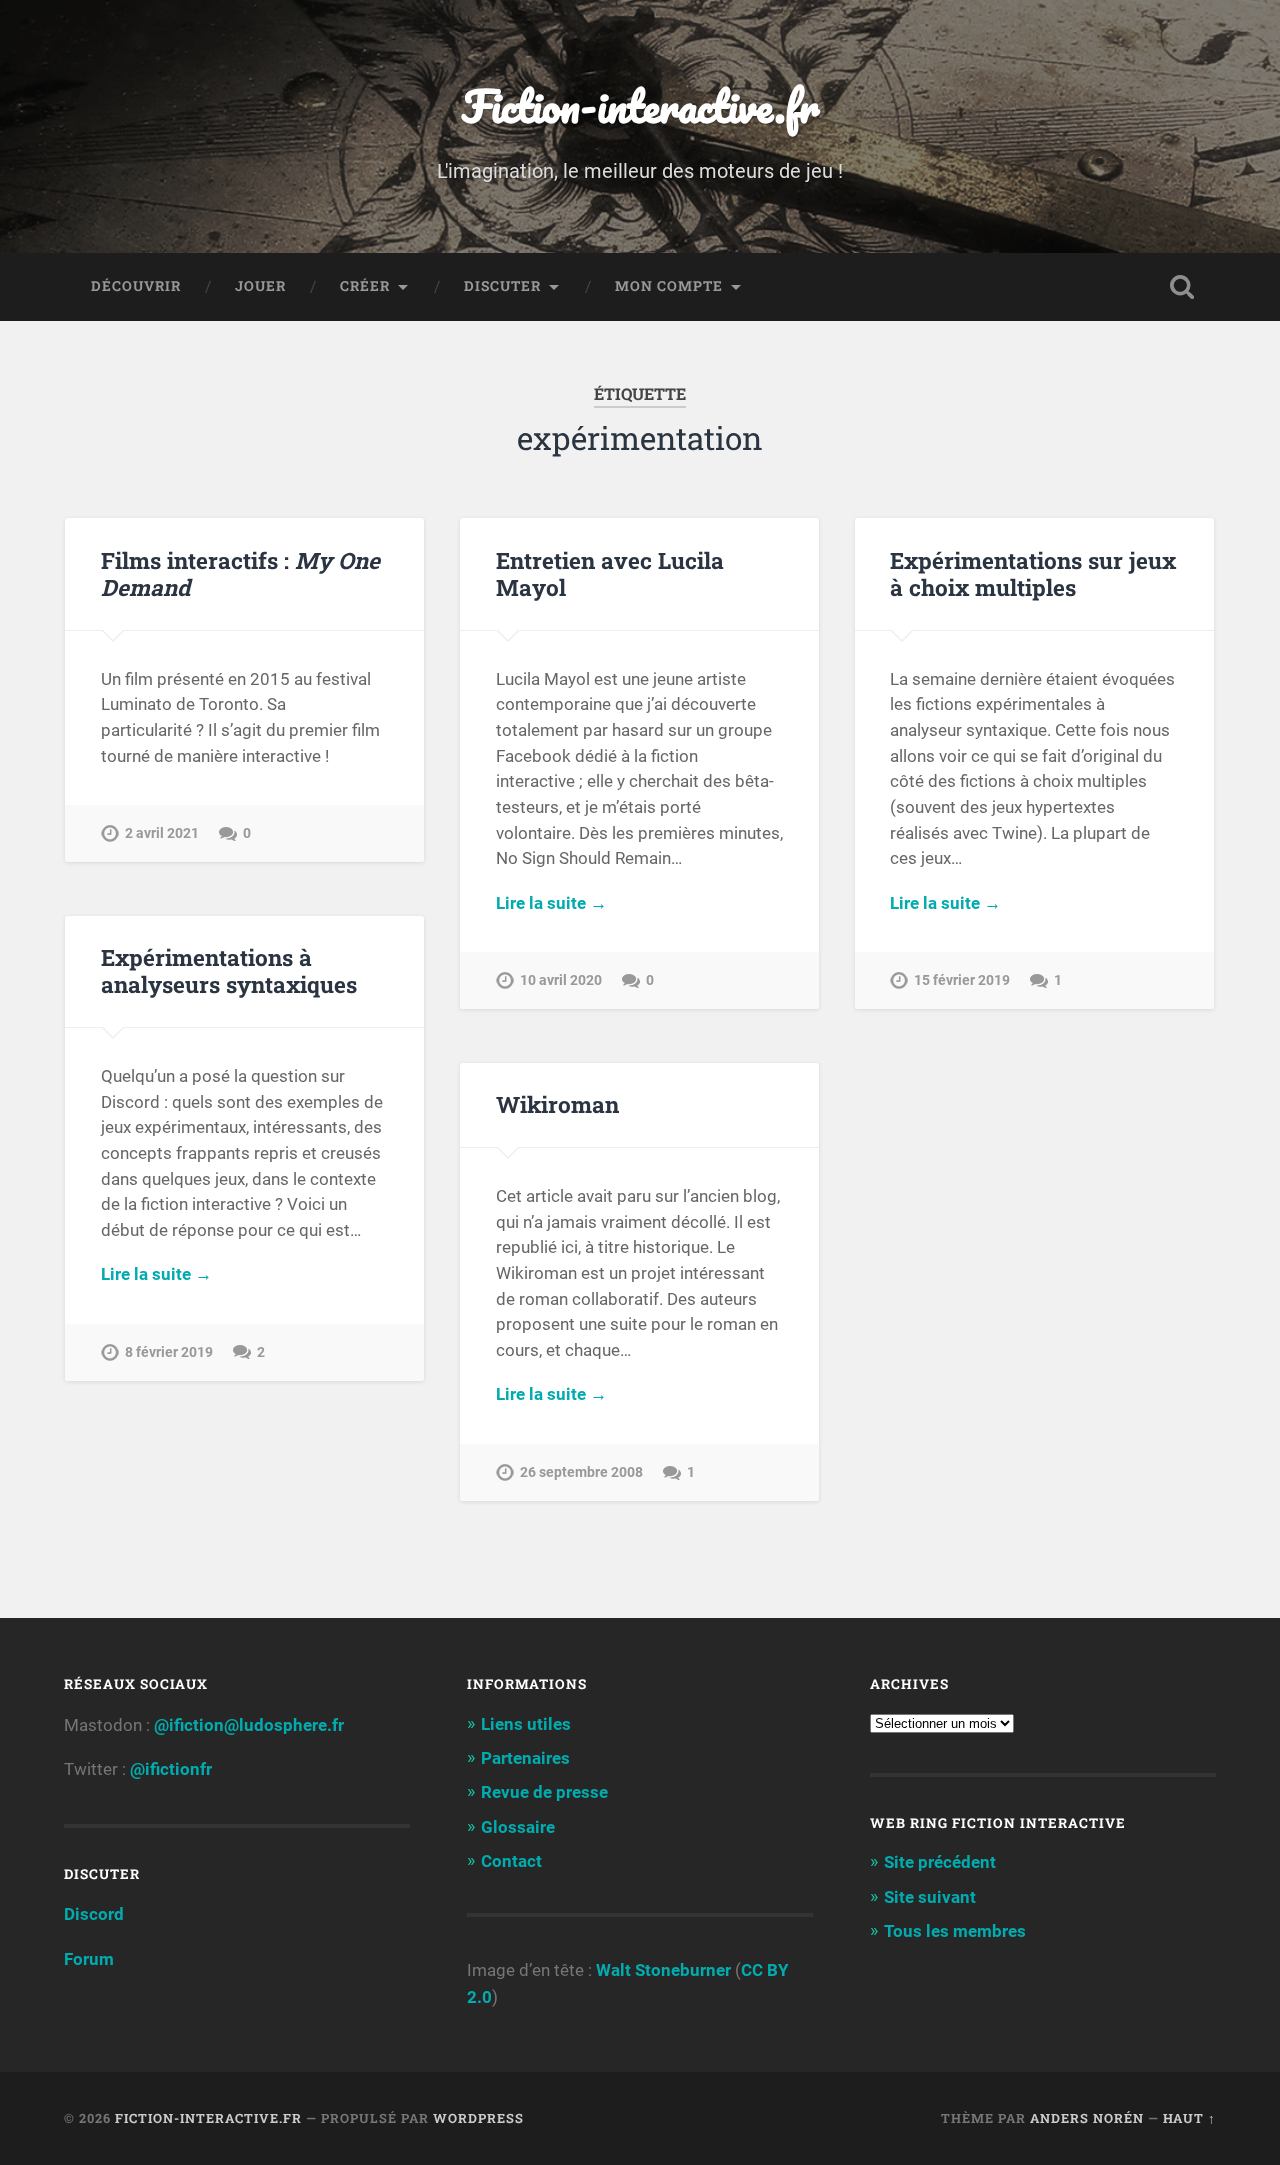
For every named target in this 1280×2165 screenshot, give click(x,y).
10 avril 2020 (561, 980)
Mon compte (669, 286)
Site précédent (940, 1862)
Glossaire (518, 1827)
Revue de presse (544, 1792)
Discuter (502, 286)
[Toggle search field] (1182, 287)
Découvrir (136, 286)
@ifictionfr (171, 1769)
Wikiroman (557, 1104)
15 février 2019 (962, 980)
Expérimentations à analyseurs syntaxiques (229, 970)
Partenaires (525, 1758)
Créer (365, 286)
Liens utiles (526, 1724)
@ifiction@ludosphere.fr (249, 1725)
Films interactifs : (240, 573)
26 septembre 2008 (581, 1472)
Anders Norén (1087, 2118)
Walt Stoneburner (663, 1970)
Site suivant (930, 1897)
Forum (89, 1959)
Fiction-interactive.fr (640, 105)
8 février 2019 (169, 1352)
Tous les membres (955, 1931)
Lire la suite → (551, 903)
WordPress (478, 2118)
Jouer (260, 286)
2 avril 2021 (162, 833)
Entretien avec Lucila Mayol (610, 573)
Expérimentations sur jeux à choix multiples (1033, 573)
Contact (511, 1861)
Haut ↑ (1189, 2118)
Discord (94, 1914)
